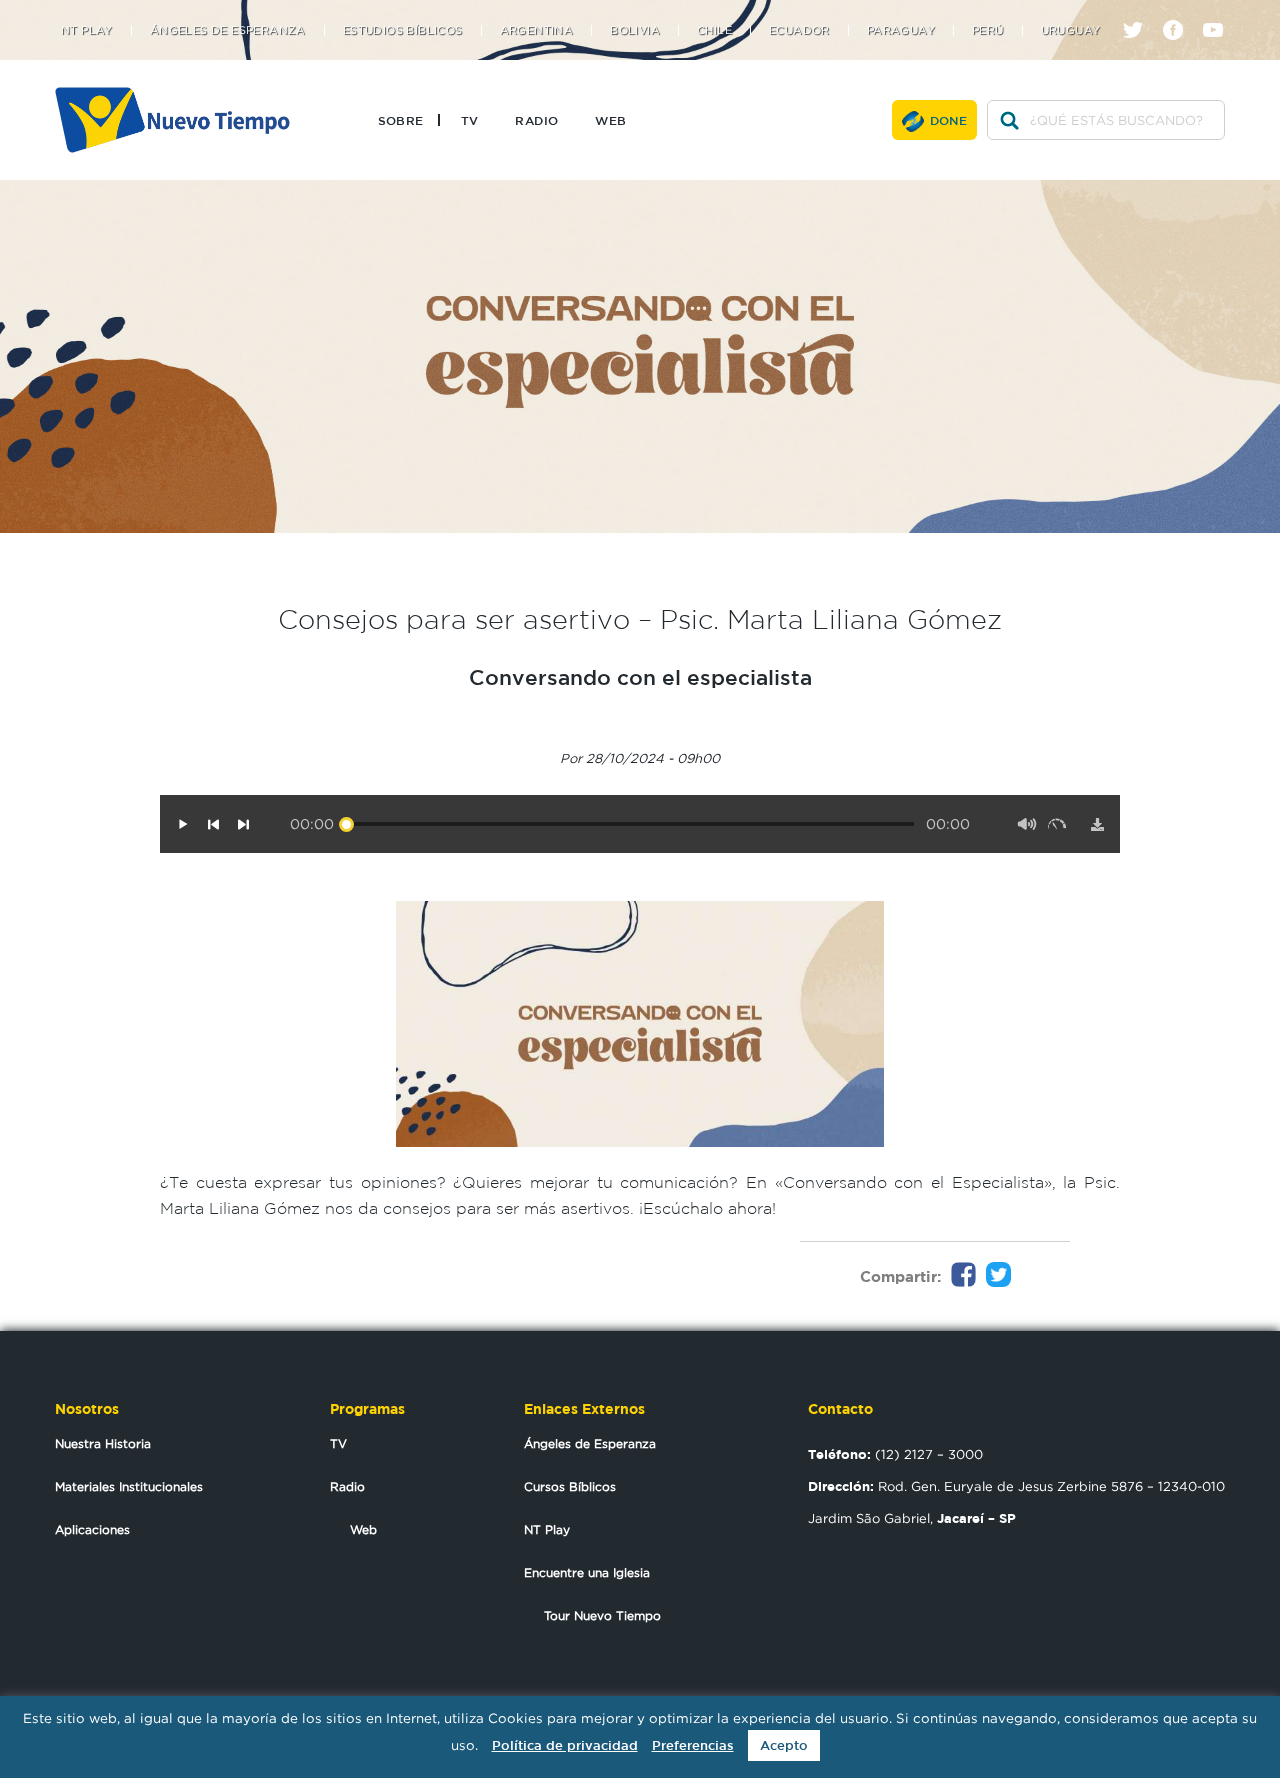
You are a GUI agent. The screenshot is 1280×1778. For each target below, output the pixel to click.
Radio (536, 120)
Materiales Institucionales (129, 1486)
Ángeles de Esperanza (228, 30)
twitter (1140, 12)
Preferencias (693, 1745)
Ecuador (799, 30)
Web (610, 120)
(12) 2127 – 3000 (895, 1454)
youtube (1220, 12)
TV (470, 120)
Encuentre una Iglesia (587, 1572)
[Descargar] (1097, 824)
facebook (1180, 12)
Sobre (401, 120)
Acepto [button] (784, 1745)
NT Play (87, 30)
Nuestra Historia (103, 1443)
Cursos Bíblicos (570, 1486)
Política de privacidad (565, 1745)
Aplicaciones (92, 1529)
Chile (714, 30)
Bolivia (635, 30)
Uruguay (1071, 30)
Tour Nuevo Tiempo (602, 1615)
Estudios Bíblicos (403, 30)
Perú (988, 30)
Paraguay (901, 30)
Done (949, 120)
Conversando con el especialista (640, 677)
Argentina (537, 30)
